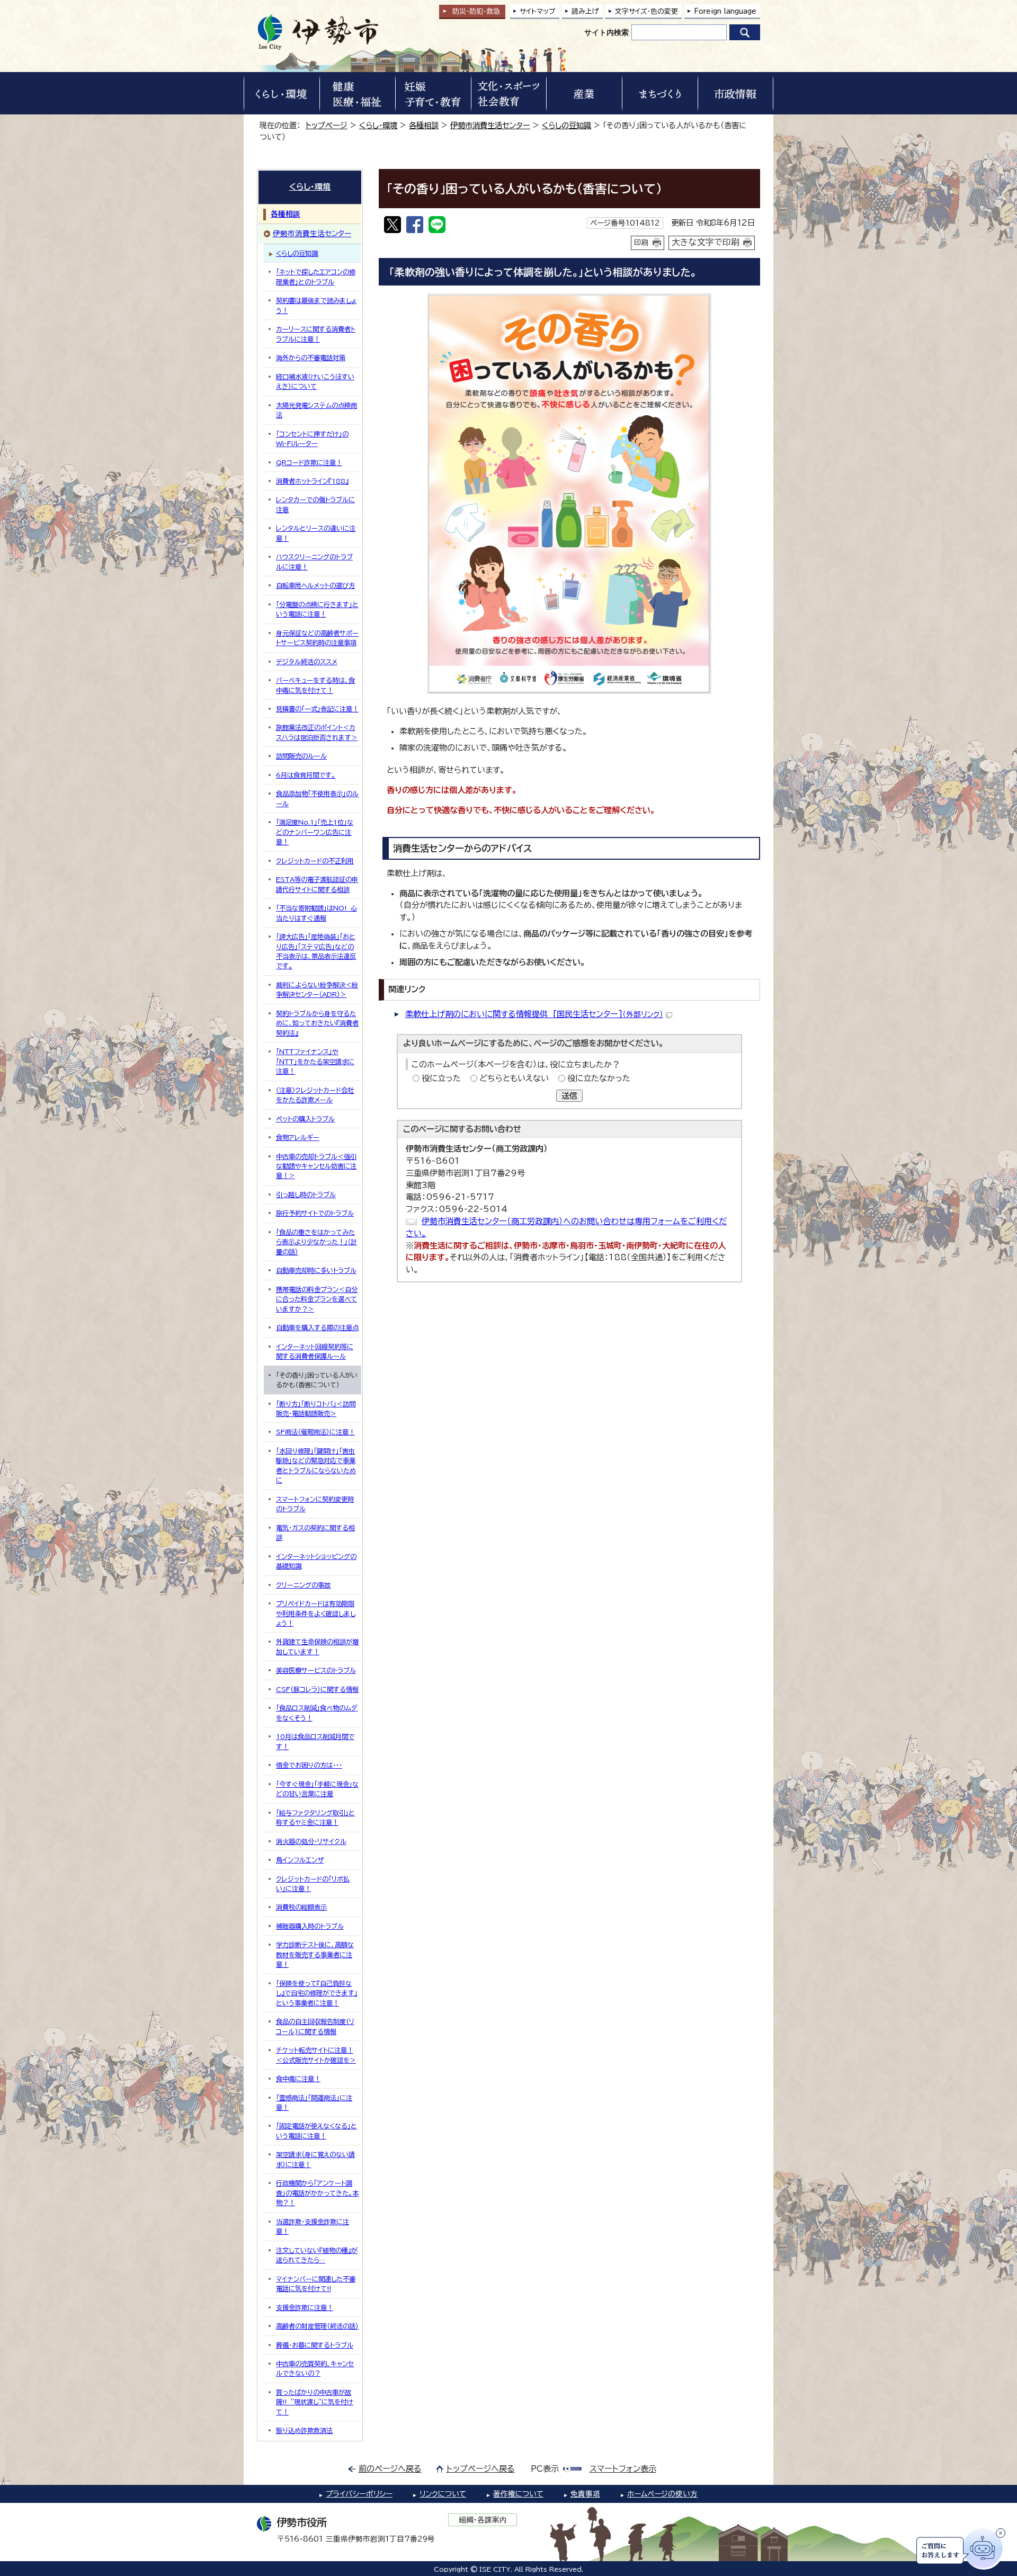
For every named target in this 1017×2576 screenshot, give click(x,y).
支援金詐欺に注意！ (305, 2307)
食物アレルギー (298, 1137)
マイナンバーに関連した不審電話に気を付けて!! (316, 2284)
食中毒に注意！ (298, 2079)
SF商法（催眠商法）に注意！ (315, 1432)
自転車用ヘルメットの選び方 (315, 585)
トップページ (327, 125)
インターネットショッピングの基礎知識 (316, 1561)
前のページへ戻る (390, 2469)
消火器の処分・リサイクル (311, 1841)
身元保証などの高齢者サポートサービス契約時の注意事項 (317, 638)
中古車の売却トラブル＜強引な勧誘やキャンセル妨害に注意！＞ (316, 1166)
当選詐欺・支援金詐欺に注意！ (313, 2226)
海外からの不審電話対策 (311, 358)
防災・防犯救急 (476, 11)
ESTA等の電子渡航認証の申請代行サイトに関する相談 (317, 884)
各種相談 (424, 125)
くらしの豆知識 (567, 125)
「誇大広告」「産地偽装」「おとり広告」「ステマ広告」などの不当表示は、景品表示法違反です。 (316, 951)
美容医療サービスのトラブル (316, 1670)
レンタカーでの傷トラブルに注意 (315, 504)
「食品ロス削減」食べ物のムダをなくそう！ (317, 1713)
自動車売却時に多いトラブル (316, 1270)
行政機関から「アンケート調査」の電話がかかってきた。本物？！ (317, 2193)
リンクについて (443, 2494)
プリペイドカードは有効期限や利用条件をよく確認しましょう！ (316, 1613)
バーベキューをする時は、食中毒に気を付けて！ (315, 685)
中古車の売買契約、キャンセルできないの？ (315, 2368)
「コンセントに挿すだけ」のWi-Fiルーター (312, 439)
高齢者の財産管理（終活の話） (317, 2326)
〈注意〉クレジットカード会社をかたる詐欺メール (315, 1095)
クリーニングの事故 (303, 1585)
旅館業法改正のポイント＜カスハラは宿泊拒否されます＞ (317, 732)
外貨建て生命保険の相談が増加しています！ (317, 1646)
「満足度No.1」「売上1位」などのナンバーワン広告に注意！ (315, 832)
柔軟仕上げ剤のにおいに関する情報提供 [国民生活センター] (534, 1014)
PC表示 (545, 2469)
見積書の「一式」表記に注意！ (317, 709)
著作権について (518, 2494)
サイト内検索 (606, 32)
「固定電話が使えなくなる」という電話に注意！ (316, 2131)
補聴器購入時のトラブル (310, 1926)
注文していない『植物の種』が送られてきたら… (317, 2255)
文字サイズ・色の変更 (646, 11)
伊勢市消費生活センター (490, 125)
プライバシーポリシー (359, 2494)
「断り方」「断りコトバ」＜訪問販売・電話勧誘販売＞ (316, 1409)
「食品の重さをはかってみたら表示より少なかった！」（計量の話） (316, 1242)
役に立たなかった (599, 1078)
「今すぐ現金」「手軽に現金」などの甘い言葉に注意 (317, 1789)
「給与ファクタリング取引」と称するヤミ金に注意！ (315, 1817)
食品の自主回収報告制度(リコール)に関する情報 (315, 2026)
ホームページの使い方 (662, 2494)
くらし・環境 (378, 125)
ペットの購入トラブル (305, 1119)
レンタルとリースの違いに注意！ (316, 533)
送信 (569, 1096)
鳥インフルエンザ (300, 1860)
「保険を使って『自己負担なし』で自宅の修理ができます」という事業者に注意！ (317, 1993)
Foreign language (725, 11)
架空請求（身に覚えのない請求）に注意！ (315, 2159)
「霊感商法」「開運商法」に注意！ (314, 2102)
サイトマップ (538, 11)
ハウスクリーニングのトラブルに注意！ (314, 561)
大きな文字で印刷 (706, 242)
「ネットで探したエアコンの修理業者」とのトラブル (316, 277)
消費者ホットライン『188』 (312, 481)
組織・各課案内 (483, 2520)
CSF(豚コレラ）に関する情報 (317, 1689)
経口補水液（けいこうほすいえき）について (315, 381)
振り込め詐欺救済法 (304, 2430)
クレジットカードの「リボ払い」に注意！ (313, 1884)
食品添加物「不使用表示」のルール (317, 798)
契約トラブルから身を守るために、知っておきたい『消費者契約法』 (317, 1023)
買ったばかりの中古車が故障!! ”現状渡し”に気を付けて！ (315, 2402)
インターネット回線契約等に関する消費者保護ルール (315, 1351)
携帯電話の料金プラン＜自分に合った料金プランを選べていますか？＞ (317, 1299)
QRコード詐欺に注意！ (309, 462)
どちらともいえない (514, 1078)
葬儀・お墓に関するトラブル (315, 2345)
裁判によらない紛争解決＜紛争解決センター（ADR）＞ (317, 990)
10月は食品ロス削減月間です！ (315, 1741)
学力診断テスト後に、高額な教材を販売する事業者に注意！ (315, 1954)
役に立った (441, 1078)
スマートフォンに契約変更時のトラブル (315, 1504)
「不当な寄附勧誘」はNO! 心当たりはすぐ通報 (316, 913)
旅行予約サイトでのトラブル (315, 1213)
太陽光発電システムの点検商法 (316, 410)
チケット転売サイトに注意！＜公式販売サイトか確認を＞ (316, 2055)
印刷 (641, 243)
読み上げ (585, 11)
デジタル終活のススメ (307, 662)
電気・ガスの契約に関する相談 (315, 1532)
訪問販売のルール (301, 756)
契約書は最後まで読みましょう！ (316, 305)
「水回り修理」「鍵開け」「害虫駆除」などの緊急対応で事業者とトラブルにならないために (316, 1465)
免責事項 (585, 2494)
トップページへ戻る (481, 2469)
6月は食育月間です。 (306, 775)
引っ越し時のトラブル (306, 1195)
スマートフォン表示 (623, 2469)
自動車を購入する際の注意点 (317, 1327)
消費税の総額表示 (301, 1907)
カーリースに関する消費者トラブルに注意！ (316, 334)
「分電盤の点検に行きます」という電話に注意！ (317, 609)
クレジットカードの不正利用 (315, 861)
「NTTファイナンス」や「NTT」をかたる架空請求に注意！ (315, 1061)
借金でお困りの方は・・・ (309, 1765)
